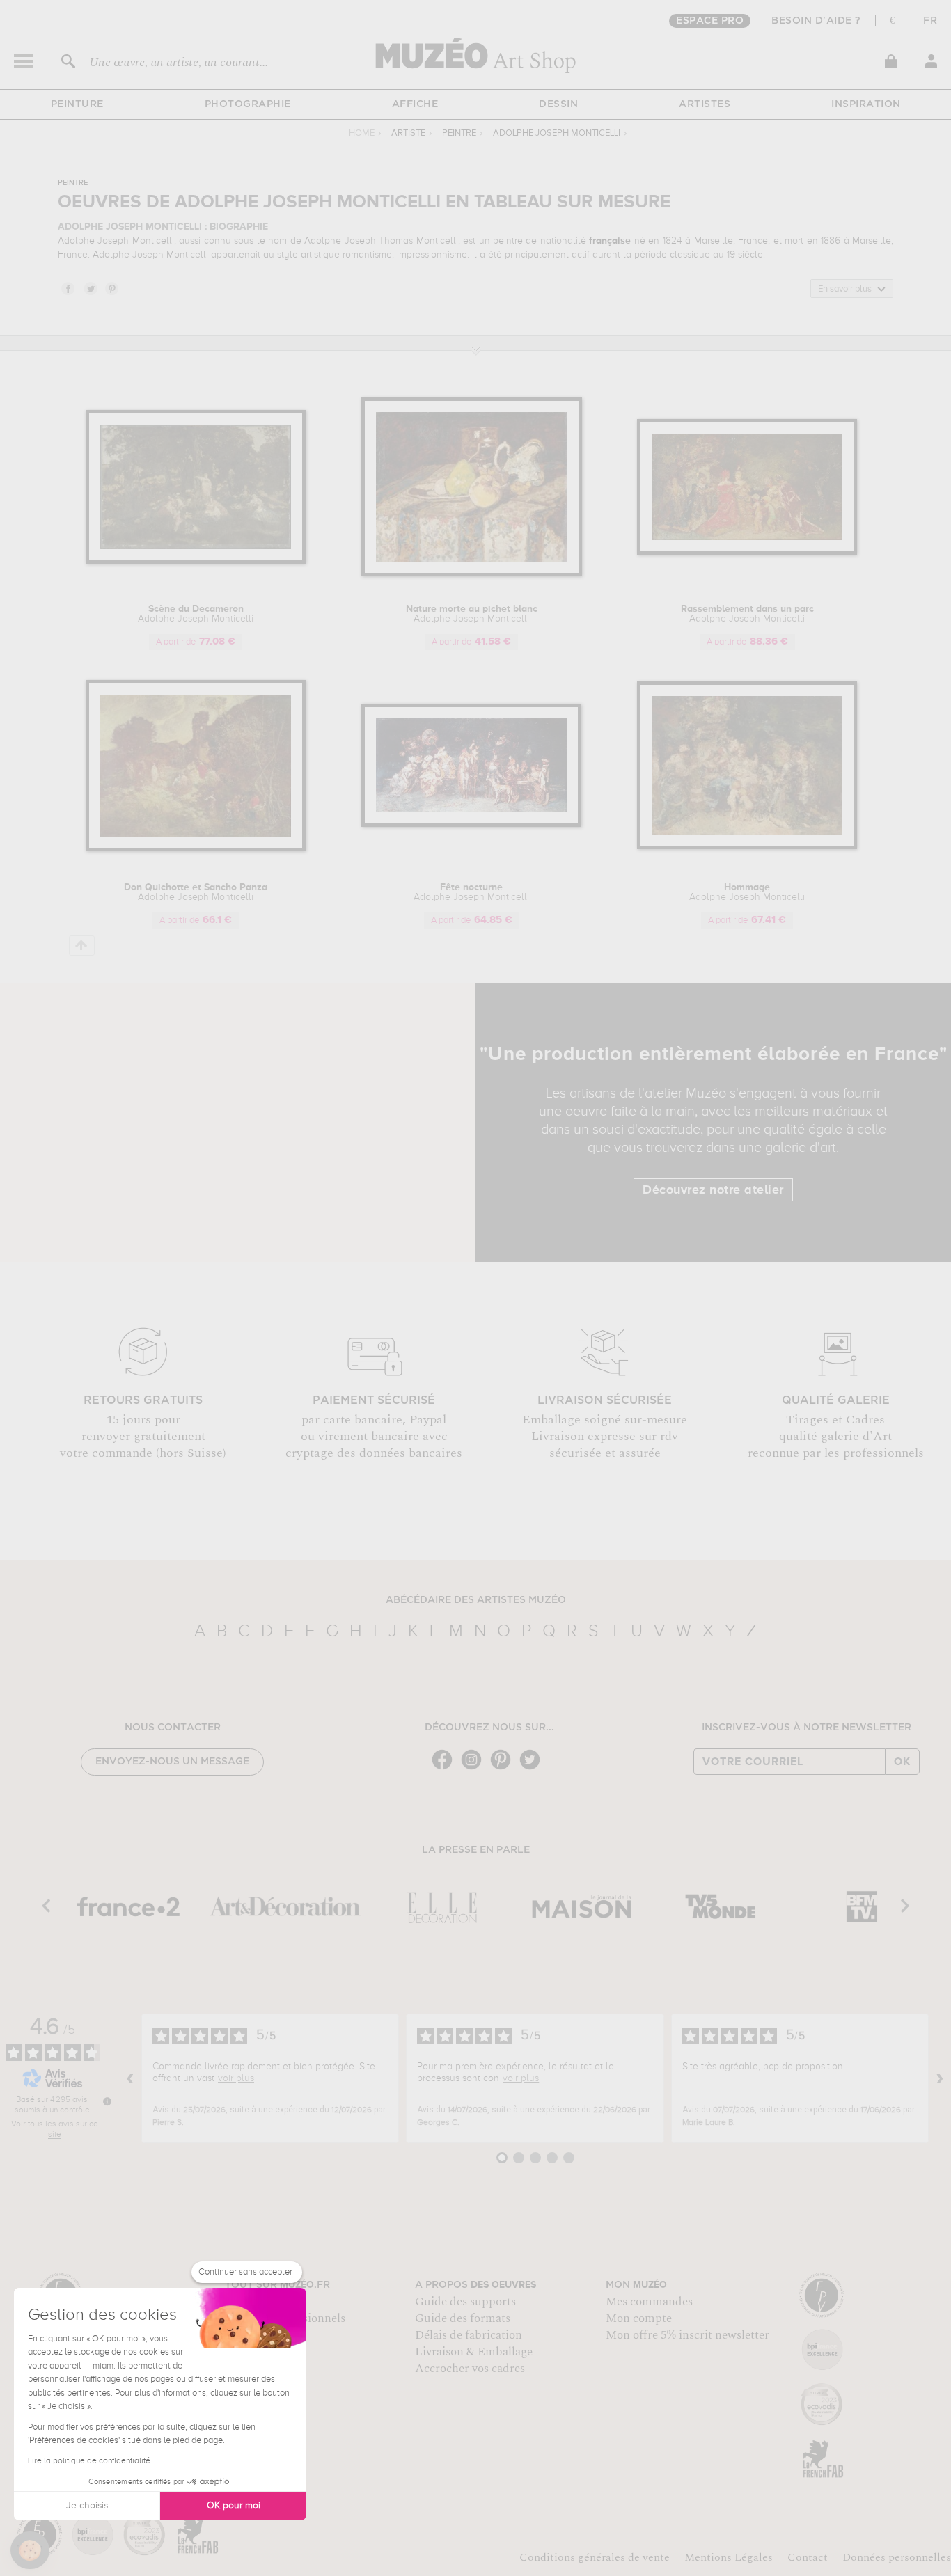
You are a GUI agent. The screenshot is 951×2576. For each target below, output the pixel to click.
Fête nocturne (471, 892)
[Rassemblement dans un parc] (747, 552)
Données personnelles (897, 2557)
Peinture (77, 104)
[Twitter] (533, 1768)
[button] (30, 2550)
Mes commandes (649, 2302)
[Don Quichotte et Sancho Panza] (196, 849)
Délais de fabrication (469, 2335)
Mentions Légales (729, 2557)
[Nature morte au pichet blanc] (472, 574)
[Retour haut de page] (82, 946)
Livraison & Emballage (474, 2352)
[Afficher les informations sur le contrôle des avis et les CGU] (107, 2101)
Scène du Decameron (196, 614)
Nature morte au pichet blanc (472, 614)
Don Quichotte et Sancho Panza (196, 892)
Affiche (415, 104)
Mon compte (639, 2318)
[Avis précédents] (130, 2078)
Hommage (747, 892)
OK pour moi (234, 2506)
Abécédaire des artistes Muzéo (476, 1600)
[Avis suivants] (940, 2078)
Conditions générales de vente (595, 2557)
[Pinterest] (504, 1768)
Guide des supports (465, 2302)
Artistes (705, 104)
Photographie (248, 104)
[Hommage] (747, 847)
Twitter (90, 288)
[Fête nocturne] (472, 824)
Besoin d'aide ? (816, 21)
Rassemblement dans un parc (747, 614)
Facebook (68, 288)
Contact (808, 2557)
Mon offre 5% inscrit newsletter (687, 2335)
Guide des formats (463, 2318)
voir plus (236, 2078)
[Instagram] (475, 1768)
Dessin (558, 104)
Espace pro (710, 21)
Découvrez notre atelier (713, 1190)
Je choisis (87, 2506)
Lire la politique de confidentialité (89, 2461)
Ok (902, 1762)
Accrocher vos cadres (470, 2369)
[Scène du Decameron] (196, 561)
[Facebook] (446, 1768)
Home (362, 133)
